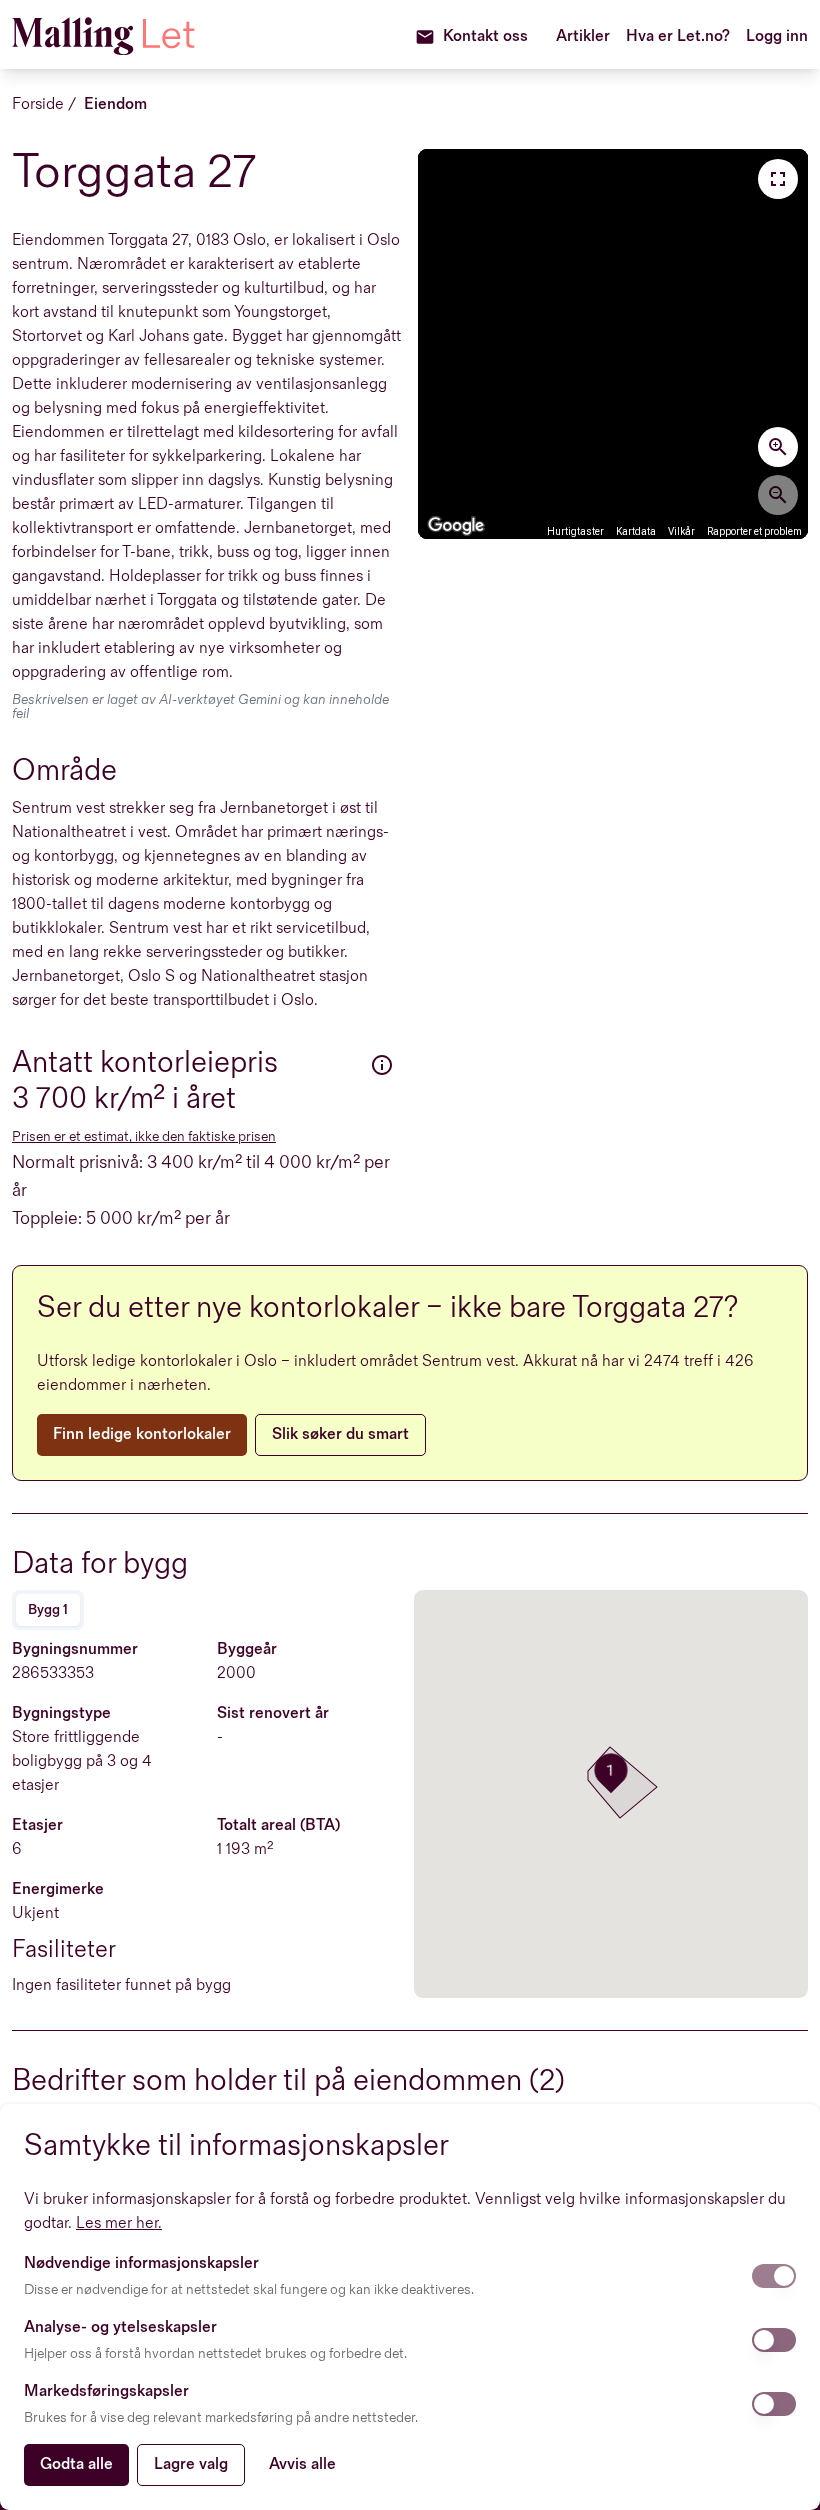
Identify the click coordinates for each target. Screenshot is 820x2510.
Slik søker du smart (340, 1434)
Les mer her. (119, 2223)
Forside (38, 104)
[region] (613, 344)
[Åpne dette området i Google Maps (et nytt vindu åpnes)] (456, 526)
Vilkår (681, 531)
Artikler (583, 36)
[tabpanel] (209, 1818)
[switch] (774, 2276)
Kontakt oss (485, 36)
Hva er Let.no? (678, 36)
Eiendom (115, 104)
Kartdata (636, 531)
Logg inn (777, 36)
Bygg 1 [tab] (48, 1609)
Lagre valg (191, 2464)
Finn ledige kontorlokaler (142, 1434)
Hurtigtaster (575, 531)
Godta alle (76, 2464)
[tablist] (48, 1610)
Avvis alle (302, 2464)
